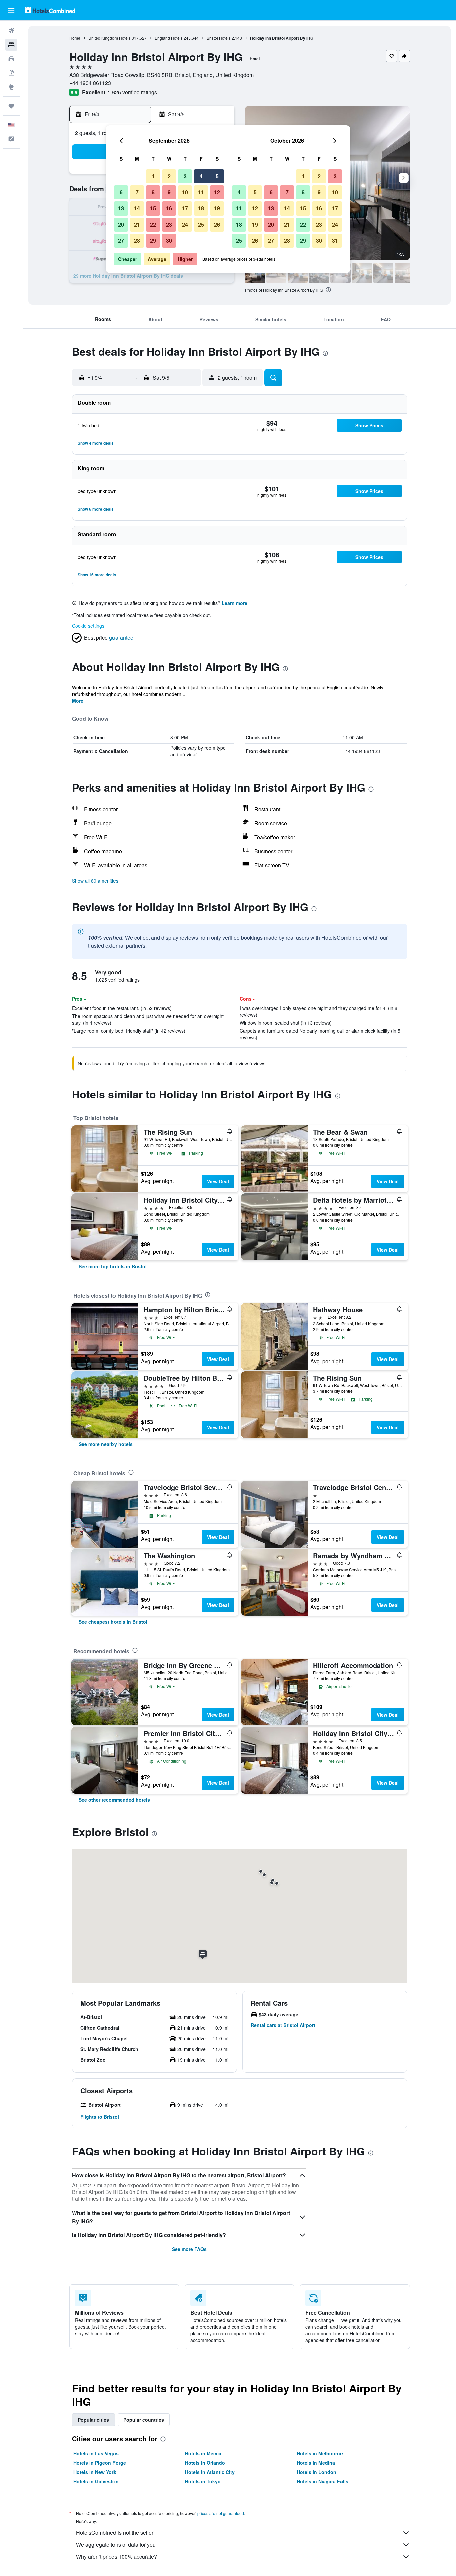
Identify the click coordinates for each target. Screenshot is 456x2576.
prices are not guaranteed (221, 2513)
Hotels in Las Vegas (96, 2453)
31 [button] (335, 240)
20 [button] (121, 224)
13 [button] (121, 208)
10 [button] (185, 192)
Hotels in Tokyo (203, 2481)
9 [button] (169, 192)
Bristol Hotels (219, 38)
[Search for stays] (11, 45)
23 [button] (169, 224)
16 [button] (169, 208)
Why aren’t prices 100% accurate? (117, 2556)
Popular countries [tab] (144, 2420)
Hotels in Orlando (205, 2463)
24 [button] (185, 224)
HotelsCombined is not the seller (115, 2532)
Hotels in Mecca (203, 2453)
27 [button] (121, 240)
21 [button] (137, 224)
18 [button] (201, 208)
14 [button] (137, 208)
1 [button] (153, 176)
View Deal (218, 1181)
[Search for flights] (11, 31)
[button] (11, 10)
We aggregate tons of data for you (116, 2544)
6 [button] (121, 192)
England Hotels (169, 38)
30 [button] (169, 240)
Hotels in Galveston (96, 2481)
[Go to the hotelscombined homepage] (50, 10)
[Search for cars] (11, 59)
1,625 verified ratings (132, 92)
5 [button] (217, 176)
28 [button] (137, 240)
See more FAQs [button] (189, 2249)
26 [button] (217, 224)
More (78, 701)
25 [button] (201, 224)
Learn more (235, 603)
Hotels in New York (95, 2472)
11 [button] (201, 192)
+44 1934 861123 (90, 83)
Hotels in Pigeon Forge (100, 2463)
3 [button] (185, 176)
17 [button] (185, 208)
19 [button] (217, 208)
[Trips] (11, 106)
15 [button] (153, 208)
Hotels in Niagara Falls (322, 2481)
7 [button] (137, 192)
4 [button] (201, 176)
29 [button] (153, 240)
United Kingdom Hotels (109, 38)
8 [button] (153, 192)
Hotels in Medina (316, 2463)
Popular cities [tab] (93, 2420)
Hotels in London (317, 2472)
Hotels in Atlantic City (210, 2472)
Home (75, 38)
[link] (113, 1266)
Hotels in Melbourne (320, 2453)
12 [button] (217, 192)
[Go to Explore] (11, 87)
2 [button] (169, 176)
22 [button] (153, 224)
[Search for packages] (11, 73)
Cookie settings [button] (88, 626)
